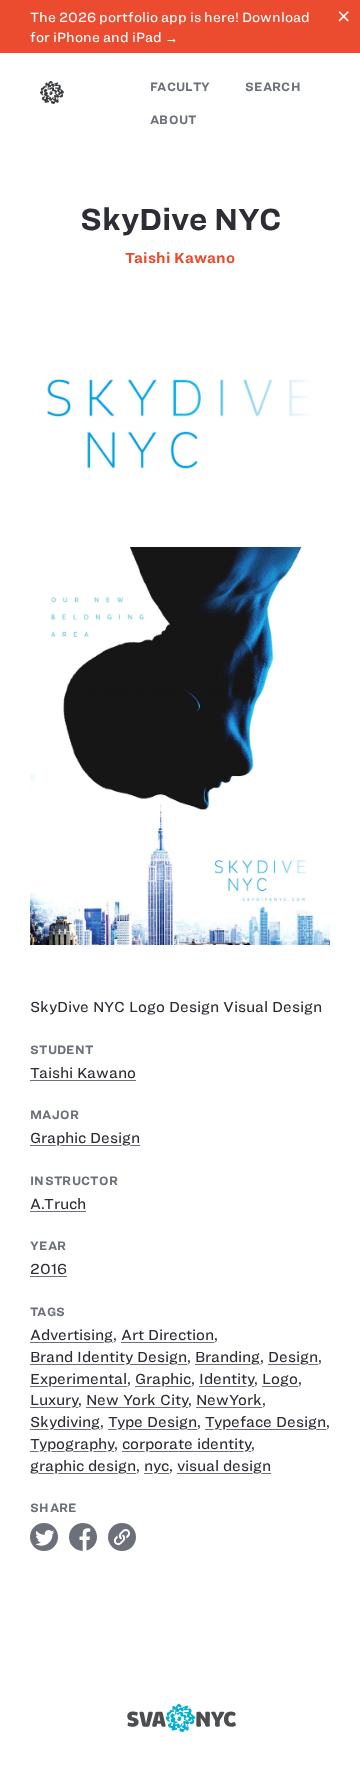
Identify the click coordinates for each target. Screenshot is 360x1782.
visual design (224, 1466)
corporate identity (186, 1444)
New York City (137, 1400)
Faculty (180, 86)
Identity (226, 1379)
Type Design (152, 1422)
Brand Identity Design (108, 1357)
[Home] (52, 95)
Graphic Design (85, 1138)
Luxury (54, 1400)
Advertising (71, 1335)
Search (273, 86)
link (122, 1537)
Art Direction (167, 1335)
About (173, 119)
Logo (280, 1379)
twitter (44, 1537)
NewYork (229, 1400)
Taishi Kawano (180, 258)
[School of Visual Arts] (180, 1718)
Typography (72, 1444)
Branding (227, 1357)
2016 (48, 1269)
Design (293, 1357)
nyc (156, 1466)
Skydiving (65, 1422)
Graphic (163, 1379)
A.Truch (58, 1204)
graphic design (83, 1466)
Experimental (78, 1379)
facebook (83, 1537)
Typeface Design (265, 1422)
